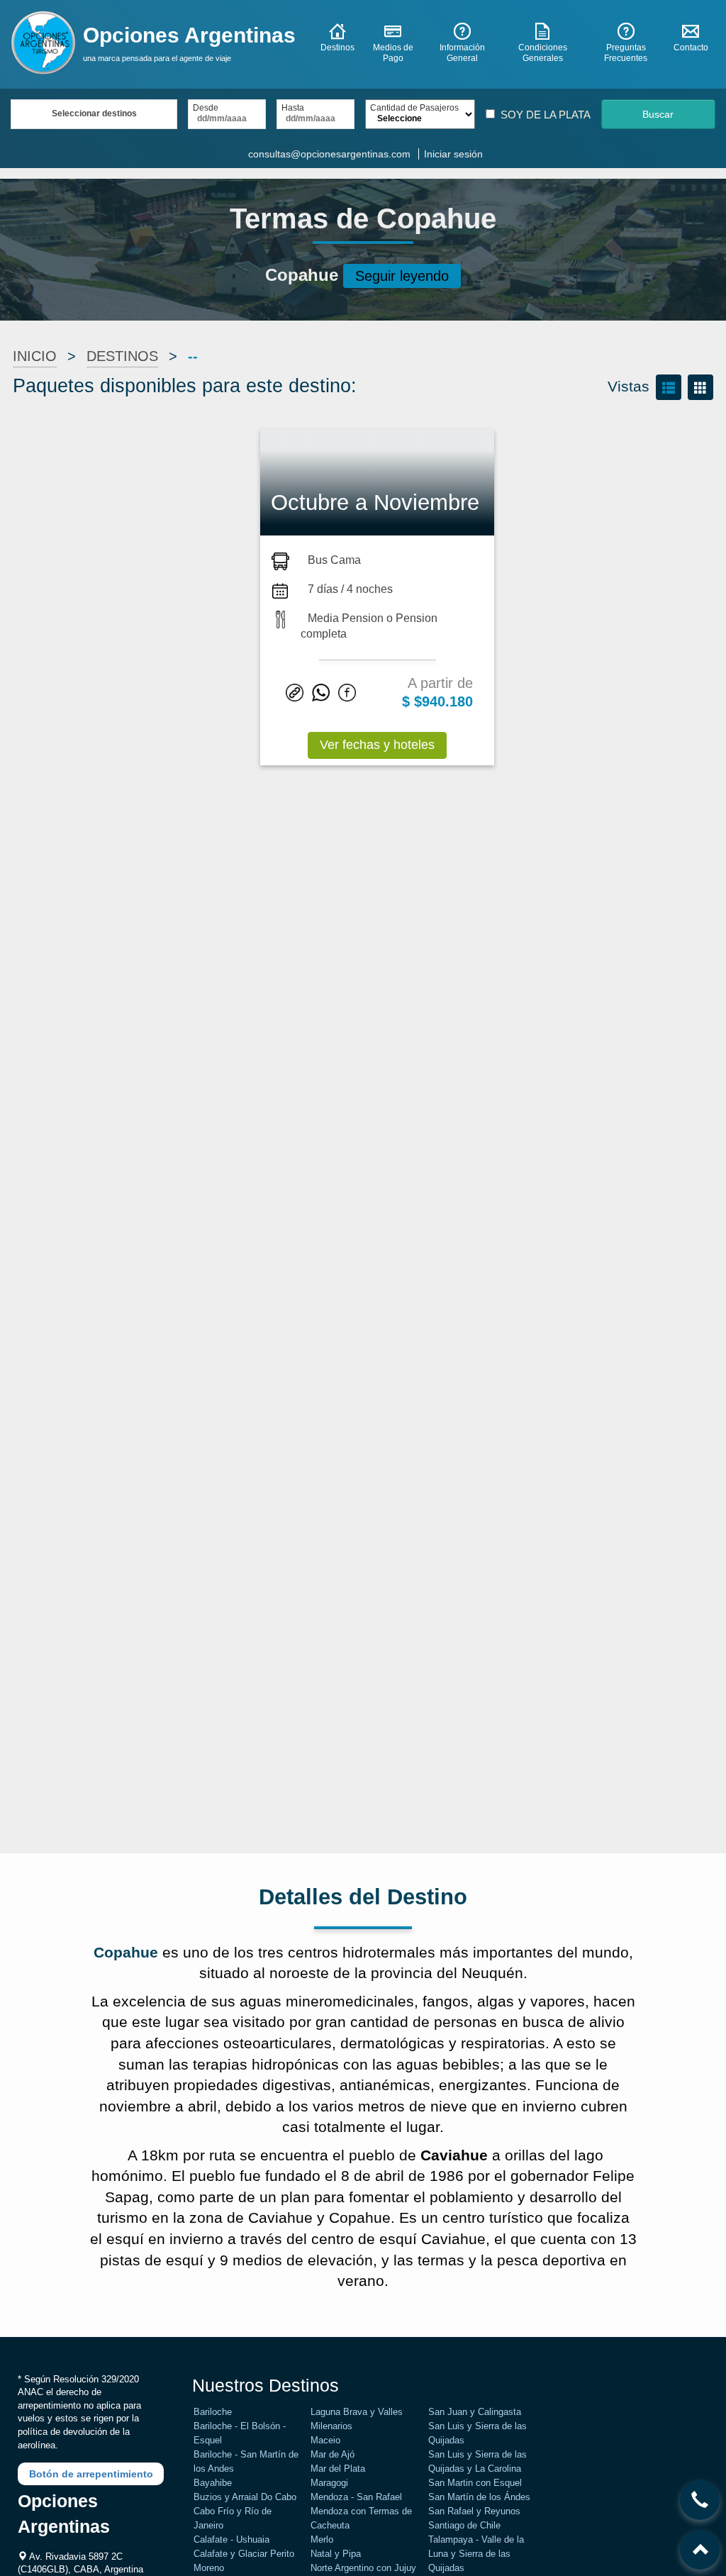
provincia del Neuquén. (449, 1973)
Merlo (322, 2539)
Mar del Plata (338, 2469)
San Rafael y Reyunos (474, 2511)
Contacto (691, 48)
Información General (462, 53)
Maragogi (329, 2483)
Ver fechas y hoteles (377, 745)
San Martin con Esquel (475, 2483)
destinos (122, 356)
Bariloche (213, 2412)
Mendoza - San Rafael (356, 2497)
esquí (125, 2239)
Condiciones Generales (543, 53)
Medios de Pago (393, 53)
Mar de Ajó (333, 2454)
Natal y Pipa (336, 2554)
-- (193, 356)
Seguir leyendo (402, 276)
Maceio (325, 2440)
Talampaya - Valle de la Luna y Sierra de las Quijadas (476, 2554)
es (171, 1952)
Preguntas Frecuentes (626, 53)
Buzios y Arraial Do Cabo (245, 2497)
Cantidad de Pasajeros (414, 108)
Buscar (658, 114)
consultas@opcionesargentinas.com (329, 154)
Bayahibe (213, 2483)
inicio (35, 356)
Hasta (293, 108)
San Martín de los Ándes (479, 2497)
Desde (206, 108)
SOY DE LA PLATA (546, 115)
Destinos (337, 48)
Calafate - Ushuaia (231, 2539)
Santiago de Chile (464, 2525)
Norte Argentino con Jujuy (363, 2568)
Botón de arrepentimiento (91, 2474)
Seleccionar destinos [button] (94, 113)
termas (441, 2260)
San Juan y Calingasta (475, 2412)
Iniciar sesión (453, 154)
